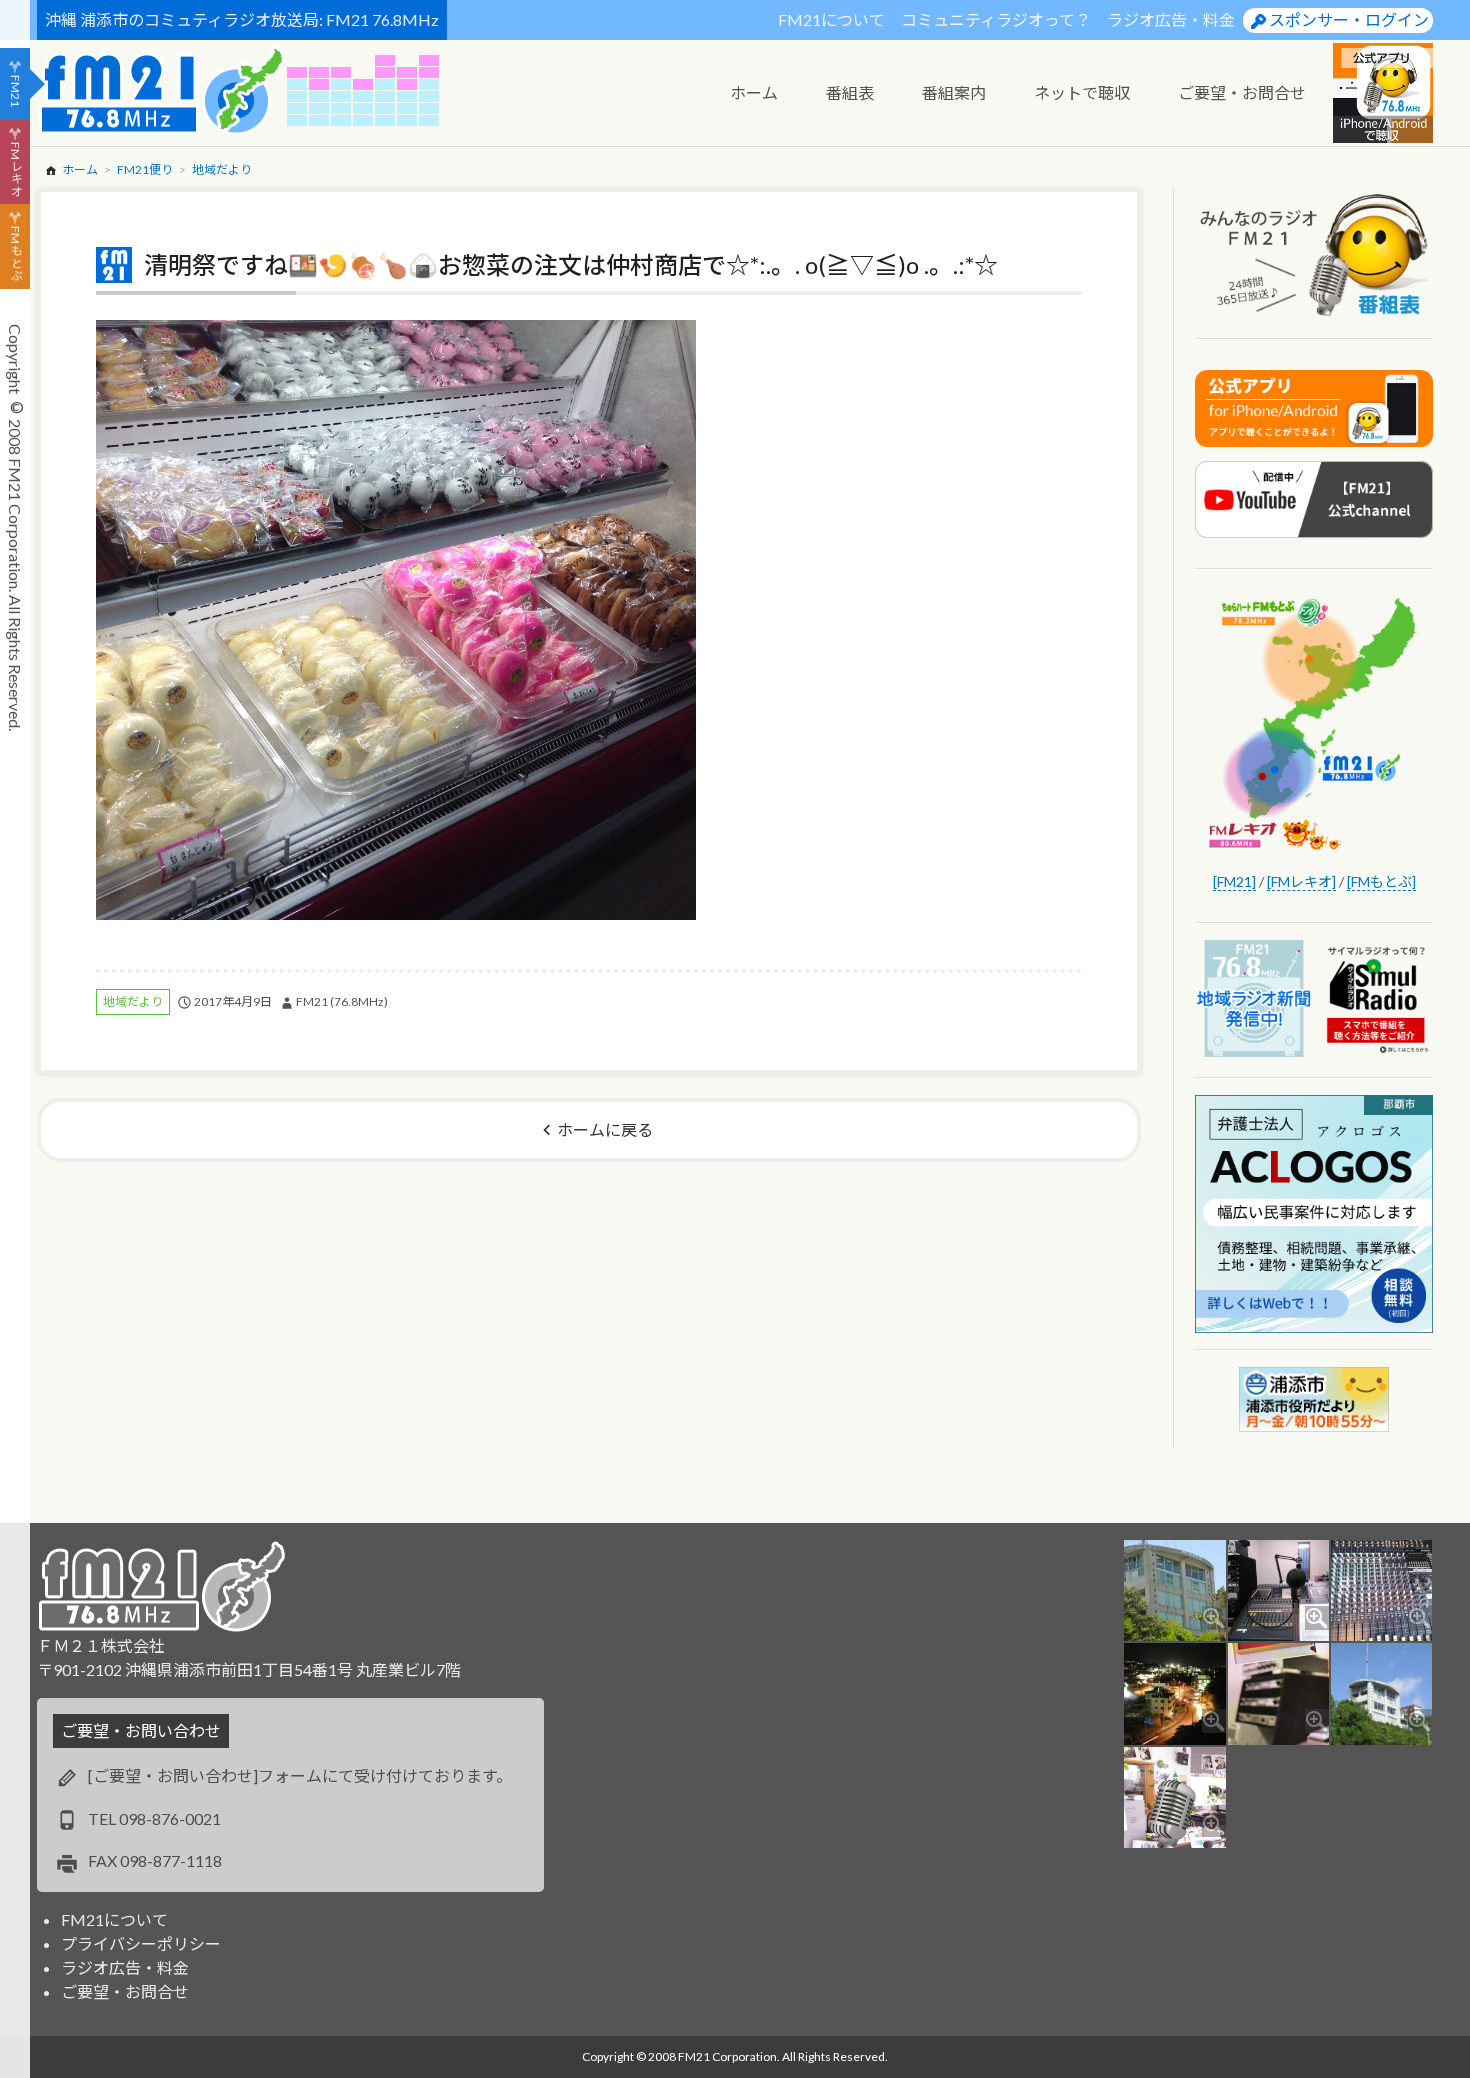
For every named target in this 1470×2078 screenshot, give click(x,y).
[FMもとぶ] (1381, 881)
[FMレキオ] (1301, 881)
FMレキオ (15, 169)
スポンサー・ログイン (1349, 19)
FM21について (831, 19)
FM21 (15, 91)
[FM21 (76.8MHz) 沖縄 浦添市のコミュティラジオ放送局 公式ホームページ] (162, 90)
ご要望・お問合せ (125, 1991)
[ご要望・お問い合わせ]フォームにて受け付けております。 (300, 1775)
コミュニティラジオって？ (996, 19)
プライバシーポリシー (141, 1943)
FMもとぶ (15, 254)
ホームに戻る (605, 1129)
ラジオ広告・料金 (1171, 19)
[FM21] (1234, 881)
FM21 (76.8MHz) (342, 1001)
